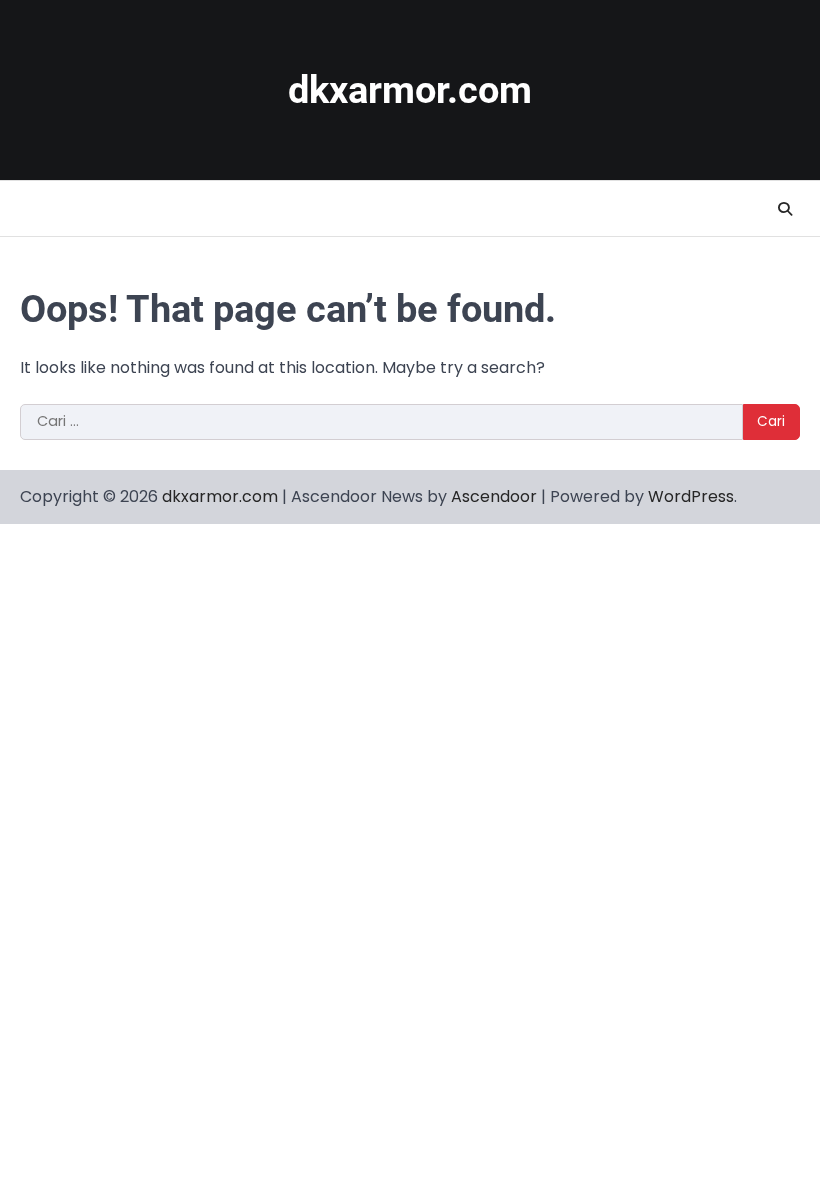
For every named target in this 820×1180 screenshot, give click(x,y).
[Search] (785, 209)
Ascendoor (494, 496)
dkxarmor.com (410, 90)
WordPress (691, 496)
